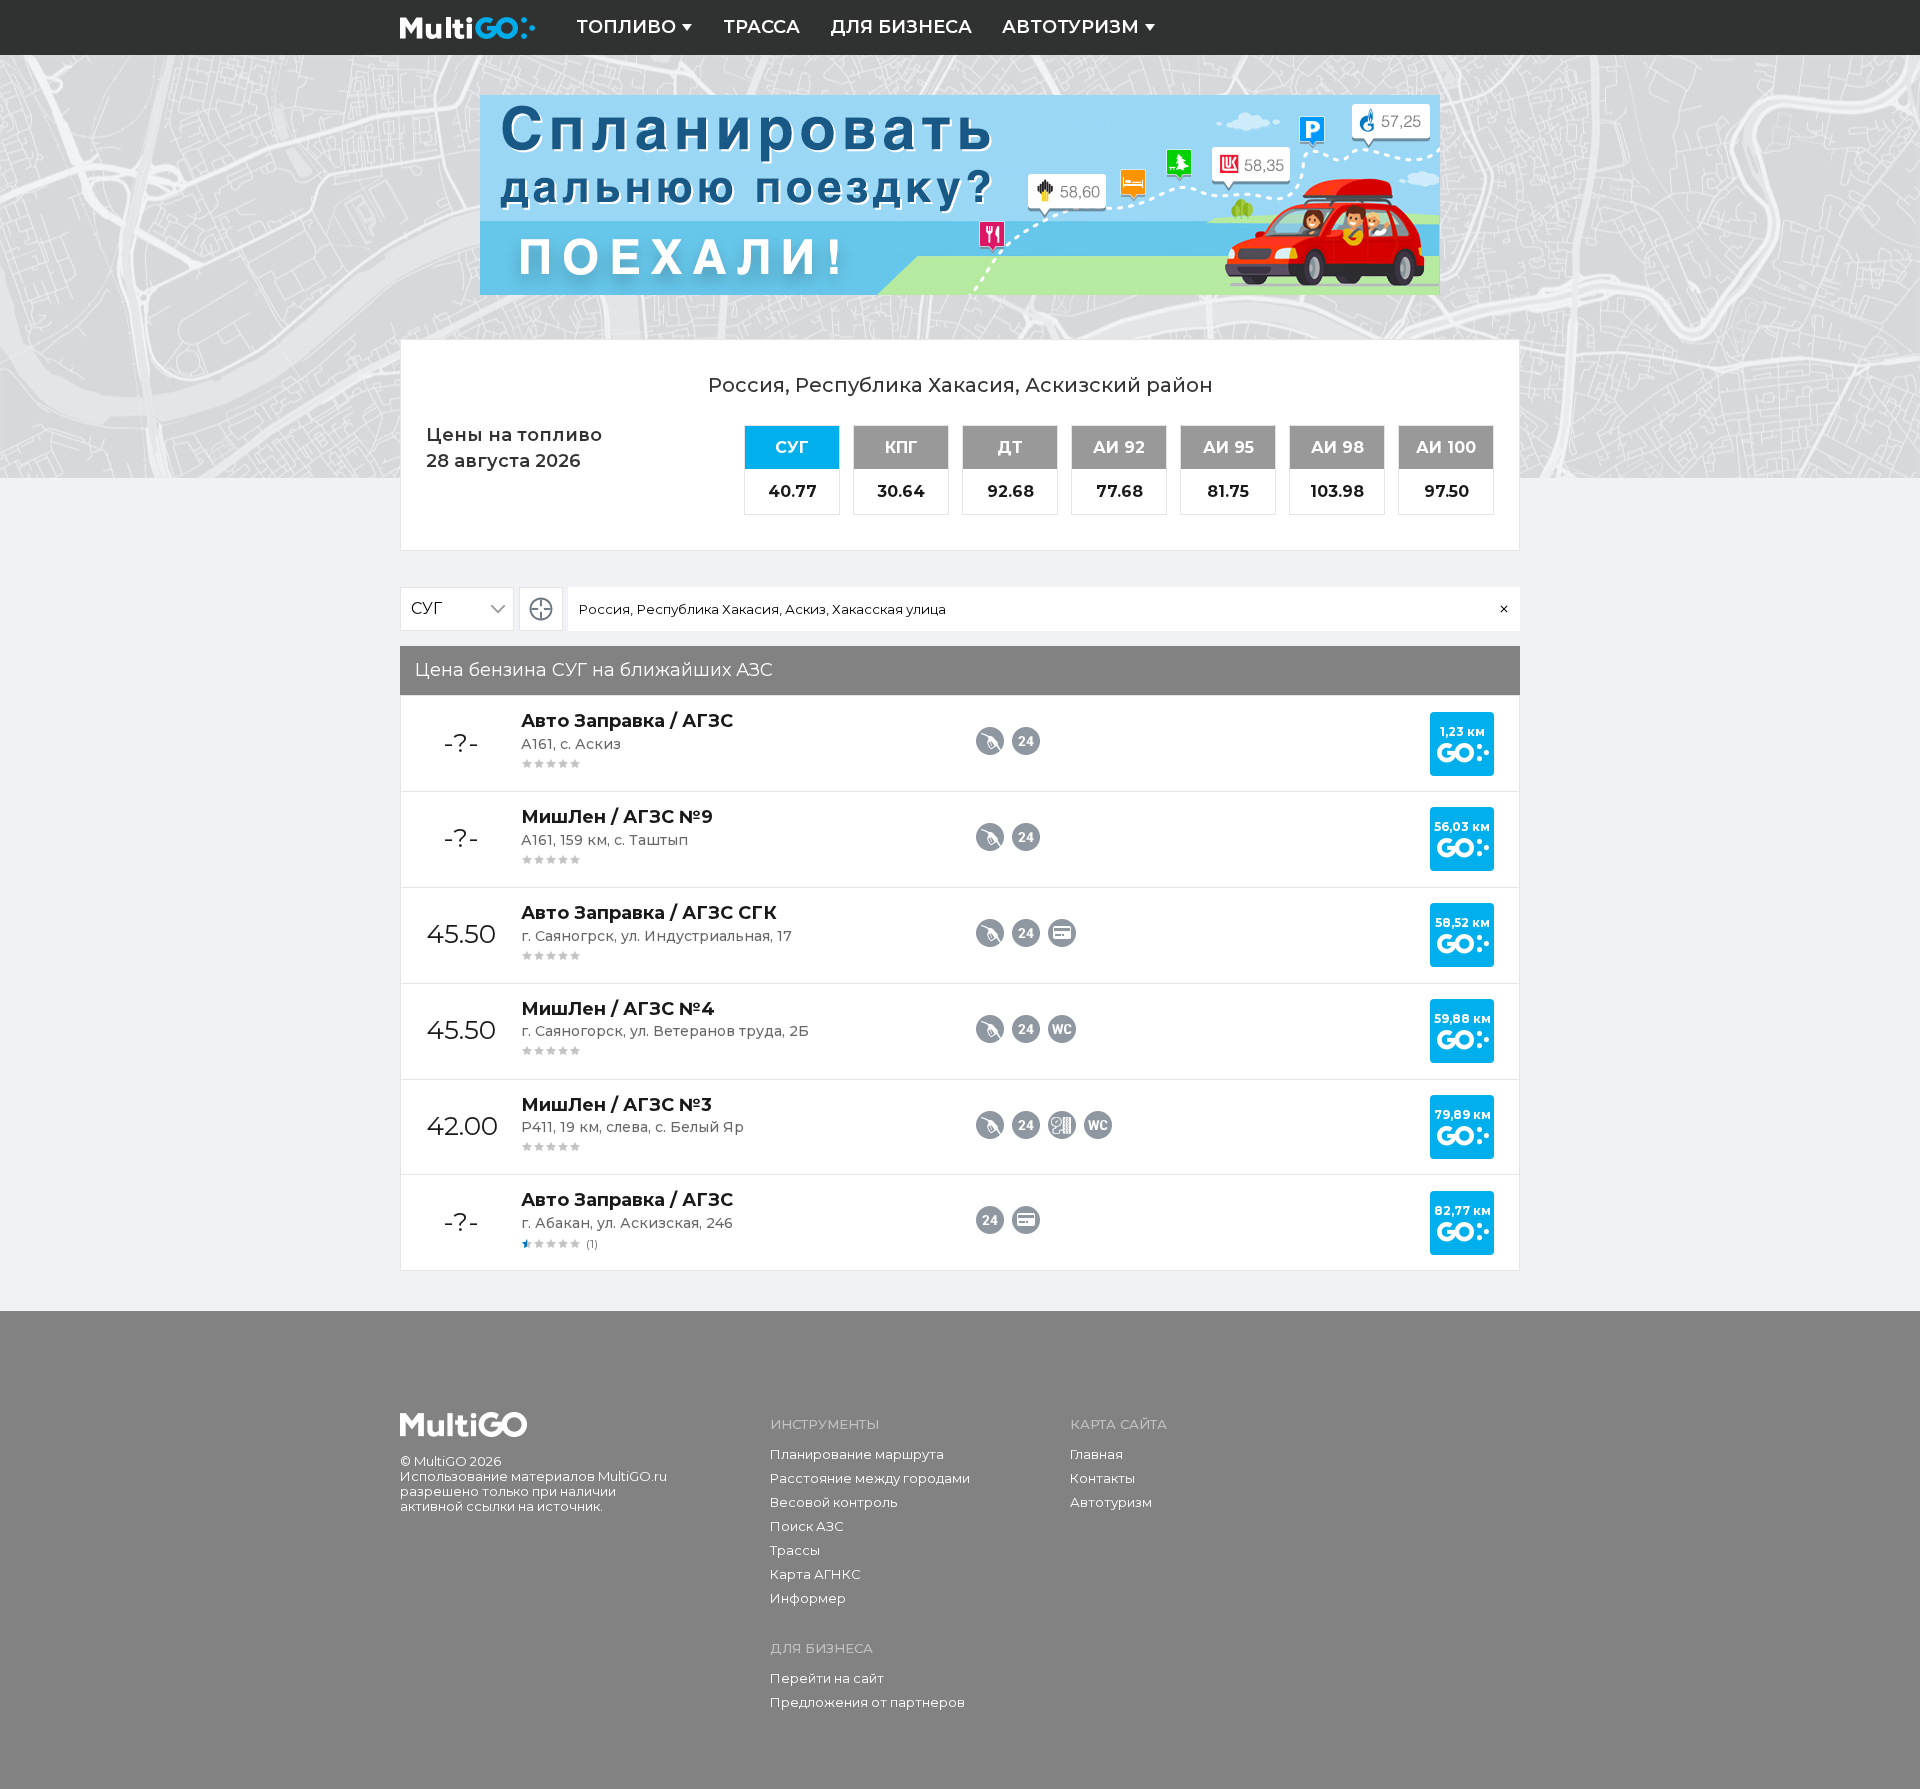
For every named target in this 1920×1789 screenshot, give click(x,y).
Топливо (626, 27)
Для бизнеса (901, 27)
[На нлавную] (463, 1425)
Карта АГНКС (815, 1574)
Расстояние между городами (870, 1478)
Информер (808, 1598)
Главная (1096, 1454)
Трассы (795, 1550)
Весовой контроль (833, 1502)
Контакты (1102, 1478)
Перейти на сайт (827, 1678)
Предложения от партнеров (867, 1702)
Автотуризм (1070, 27)
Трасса (761, 27)
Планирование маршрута (857, 1454)
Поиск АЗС (807, 1526)
